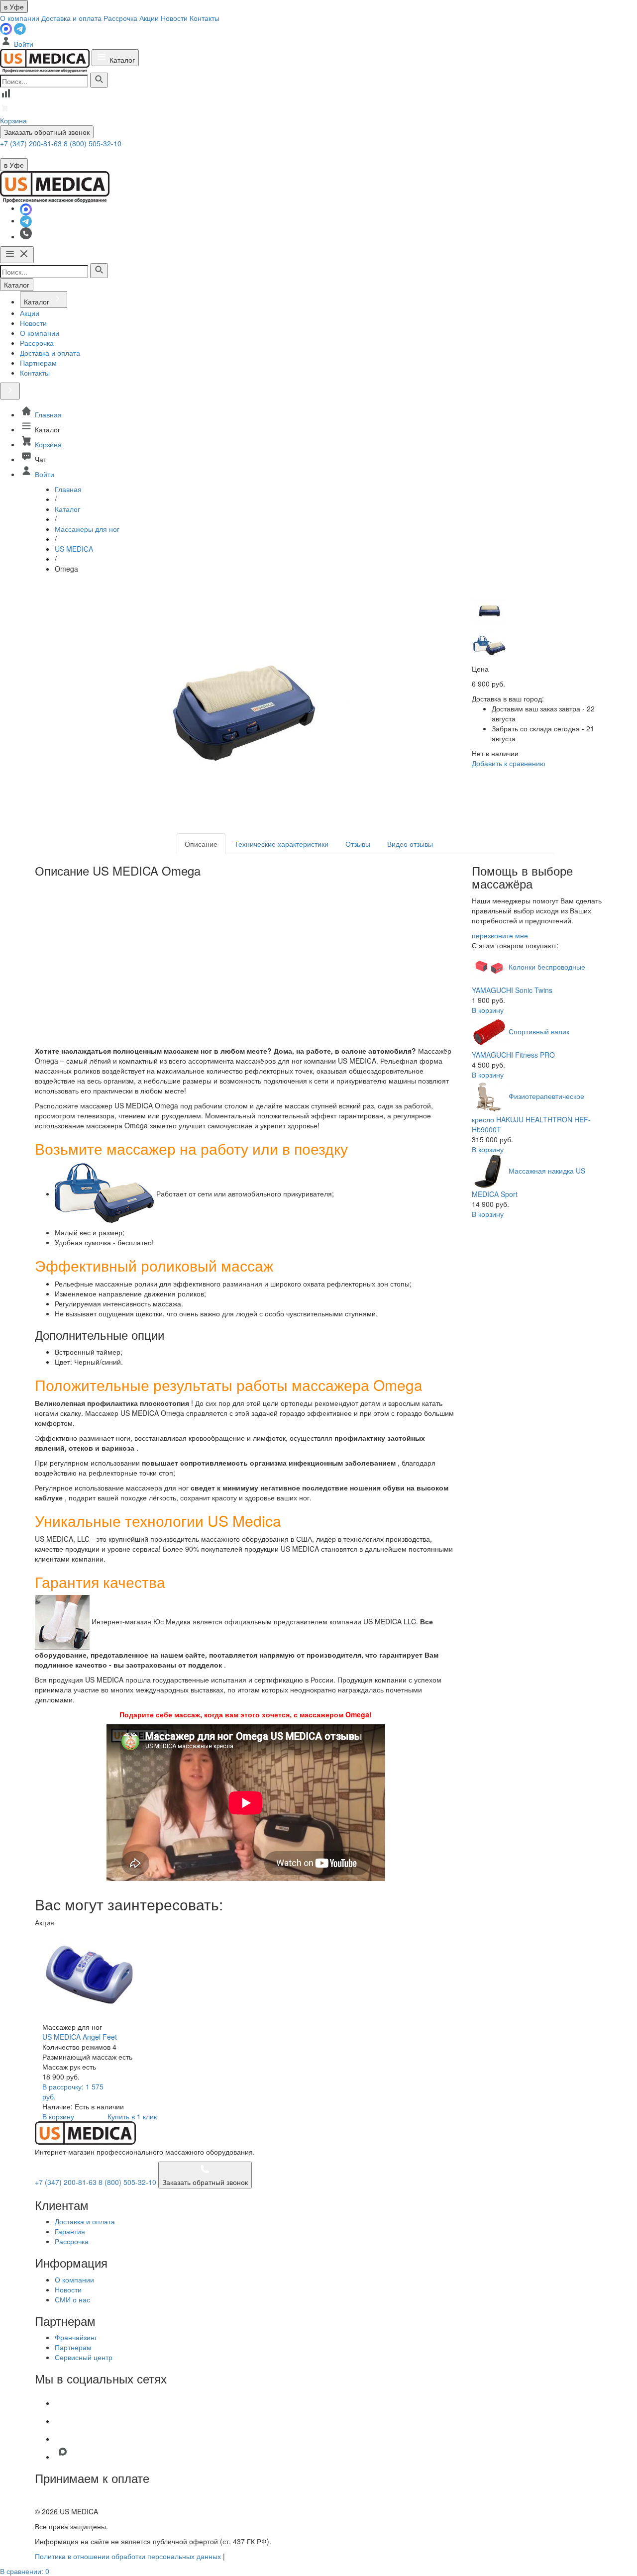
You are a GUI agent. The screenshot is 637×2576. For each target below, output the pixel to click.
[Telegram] (20, 28)
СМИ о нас (72, 2299)
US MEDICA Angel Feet (80, 2037)
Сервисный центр (84, 2357)
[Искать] (99, 80)
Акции (149, 18)
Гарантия (70, 2231)
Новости (174, 18)
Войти (23, 44)
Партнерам (73, 2347)
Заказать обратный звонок (47, 132)
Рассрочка (120, 18)
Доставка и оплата (71, 18)
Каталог (121, 60)
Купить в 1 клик (132, 2116)
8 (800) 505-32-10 (93, 143)
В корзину (488, 1010)
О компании (20, 18)
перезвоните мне (500, 935)
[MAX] (7, 28)
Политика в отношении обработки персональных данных (128, 2556)
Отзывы (358, 844)
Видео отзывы (410, 844)
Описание (201, 844)
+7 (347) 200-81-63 (32, 143)
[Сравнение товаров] (6, 97)
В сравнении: (25, 2571)
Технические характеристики (281, 844)
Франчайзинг (76, 2337)
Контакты (205, 18)
